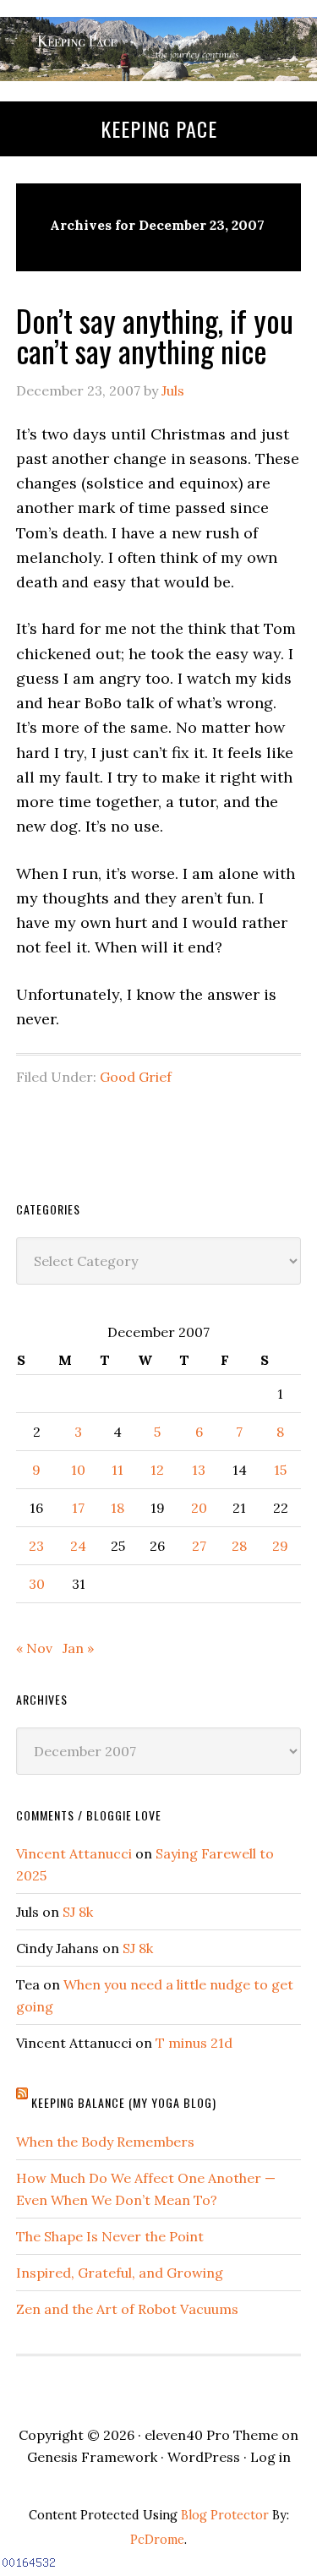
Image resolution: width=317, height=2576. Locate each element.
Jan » (78, 1648)
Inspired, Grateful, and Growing (120, 2273)
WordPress (204, 2457)
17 (78, 1508)
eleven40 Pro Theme (211, 2435)
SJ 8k (78, 1912)
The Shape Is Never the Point (110, 2236)
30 (37, 1584)
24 (78, 1546)
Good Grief (136, 1077)
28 (239, 1546)
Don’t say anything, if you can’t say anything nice (155, 335)
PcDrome (157, 2540)
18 (118, 1508)
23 (36, 1546)
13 (199, 1470)
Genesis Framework (92, 2457)
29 (280, 1546)
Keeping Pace (159, 128)
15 (280, 1470)
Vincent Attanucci (74, 1853)
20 (199, 1508)
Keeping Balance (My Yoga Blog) (124, 2102)
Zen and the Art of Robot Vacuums (127, 2309)
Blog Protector (225, 2515)
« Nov (34, 1648)
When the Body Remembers (105, 2142)
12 (157, 1470)
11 (118, 1470)
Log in (271, 2457)
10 (78, 1470)
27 (199, 1546)
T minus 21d (194, 2043)
